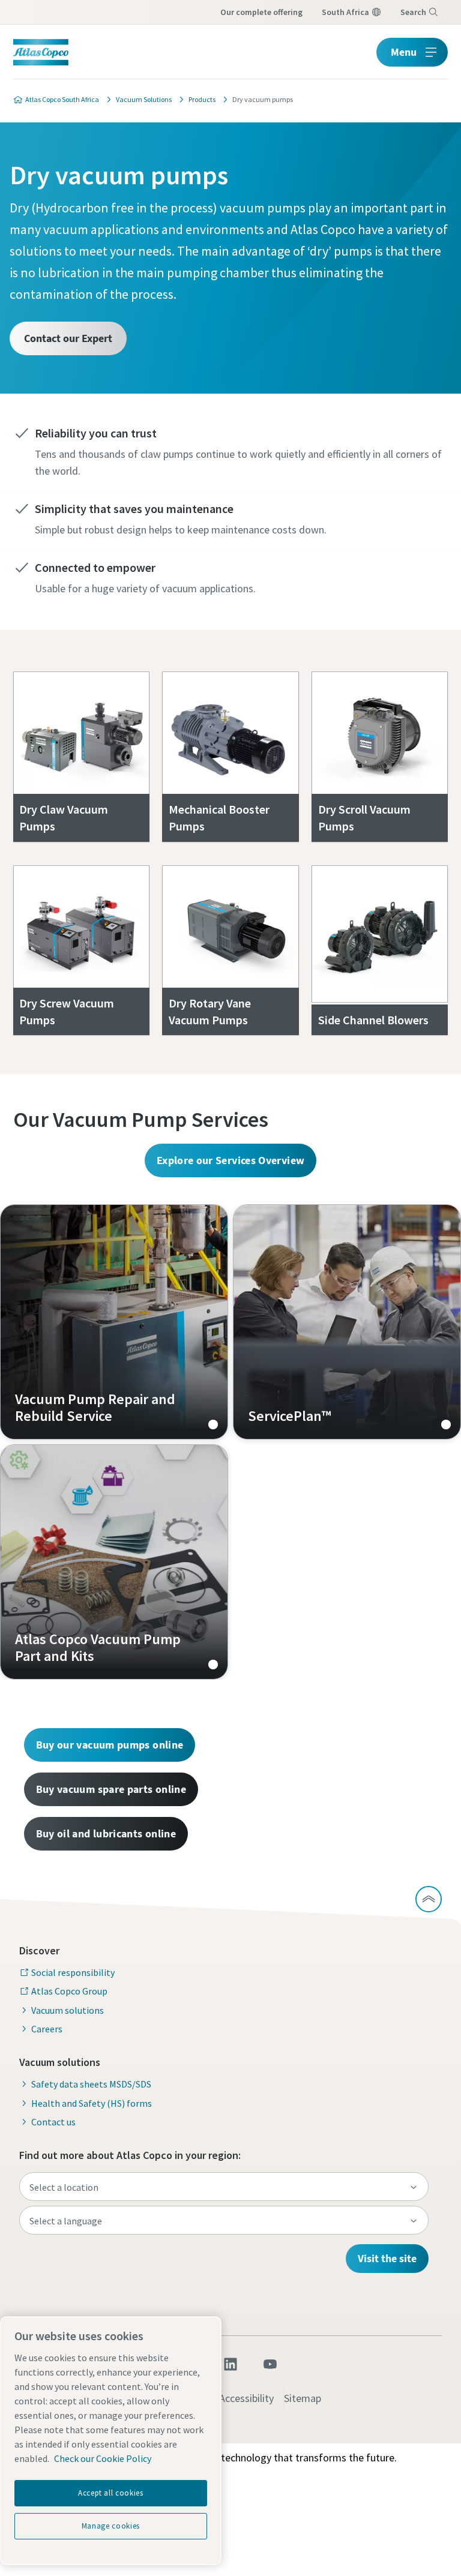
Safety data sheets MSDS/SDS (91, 2084)
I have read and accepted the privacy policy (205, 923)
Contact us (53, 2122)
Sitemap (303, 2398)
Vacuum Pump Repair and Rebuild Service (114, 1322)
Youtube (270, 2364)
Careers (47, 2029)
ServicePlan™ (347, 1322)
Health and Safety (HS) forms (92, 2103)
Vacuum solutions (68, 2010)
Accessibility (246, 2398)
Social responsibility (73, 1972)
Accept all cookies (111, 2493)
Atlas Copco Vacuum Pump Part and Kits (114, 1562)
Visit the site (387, 2258)
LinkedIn (230, 2364)
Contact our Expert (68, 338)
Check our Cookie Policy (103, 2458)
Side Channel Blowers (373, 1020)
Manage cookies (111, 2526)
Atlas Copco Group (69, 1991)
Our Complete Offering (261, 12)
